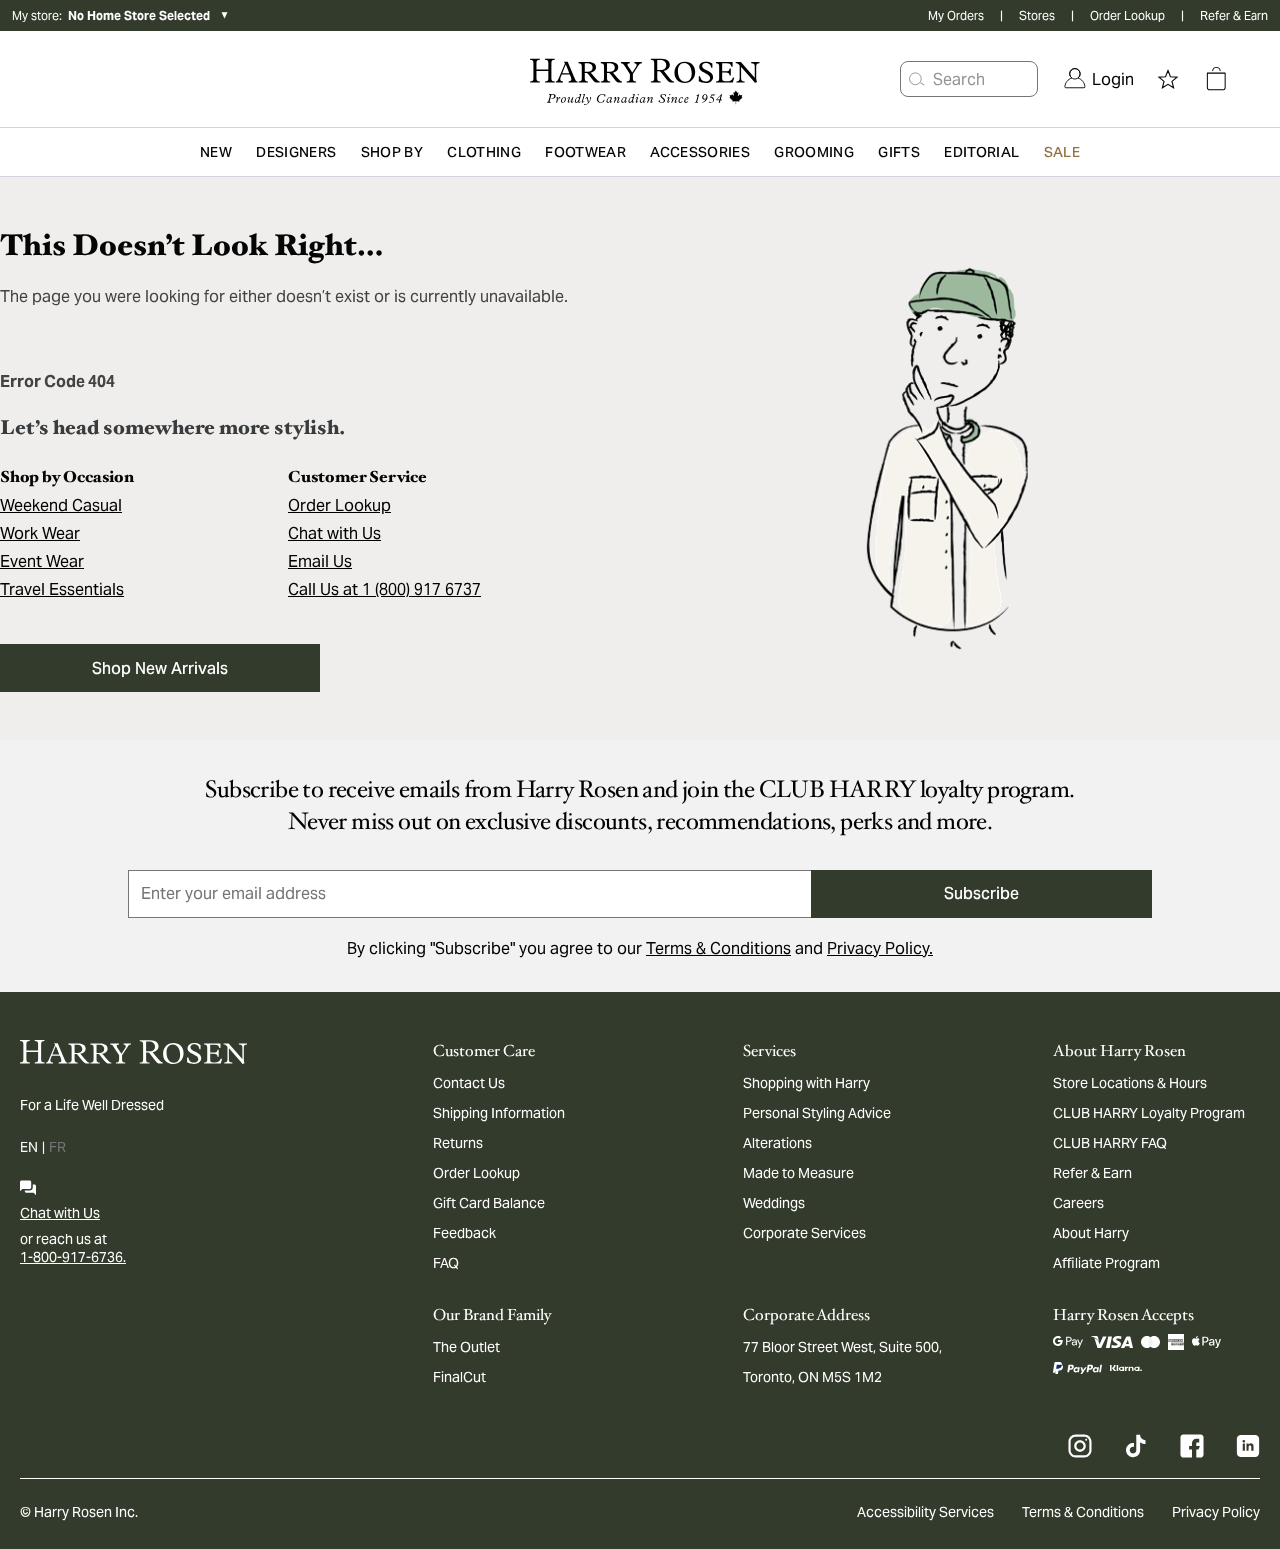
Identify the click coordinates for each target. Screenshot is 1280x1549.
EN (29, 1147)
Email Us (320, 561)
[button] (917, 79)
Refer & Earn (1234, 15)
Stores (1037, 15)
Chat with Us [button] (334, 533)
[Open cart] (1216, 79)
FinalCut (459, 1377)
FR (57, 1147)
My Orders (956, 15)
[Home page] (640, 79)
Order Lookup (1127, 15)
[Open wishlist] (1168, 79)
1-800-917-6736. (73, 1257)
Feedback (464, 1233)
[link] (1099, 79)
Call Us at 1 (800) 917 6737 (384, 589)
